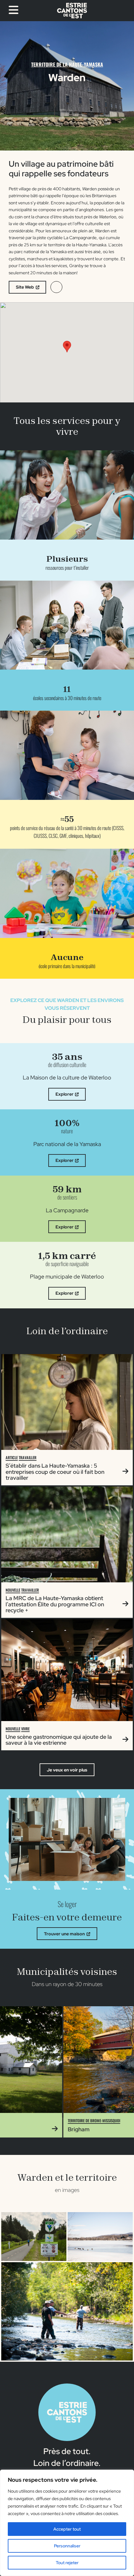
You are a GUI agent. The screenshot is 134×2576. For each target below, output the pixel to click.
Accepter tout (67, 2529)
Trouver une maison (64, 1934)
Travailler (28, 1457)
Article (12, 1457)
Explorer (65, 1094)
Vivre (25, 1729)
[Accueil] (72, 11)
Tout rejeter (67, 2563)
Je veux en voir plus (67, 1770)
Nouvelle (13, 1590)
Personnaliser (67, 2546)
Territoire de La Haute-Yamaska (67, 64)
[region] (67, 2523)
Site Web (25, 287)
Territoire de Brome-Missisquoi (51, 2121)
